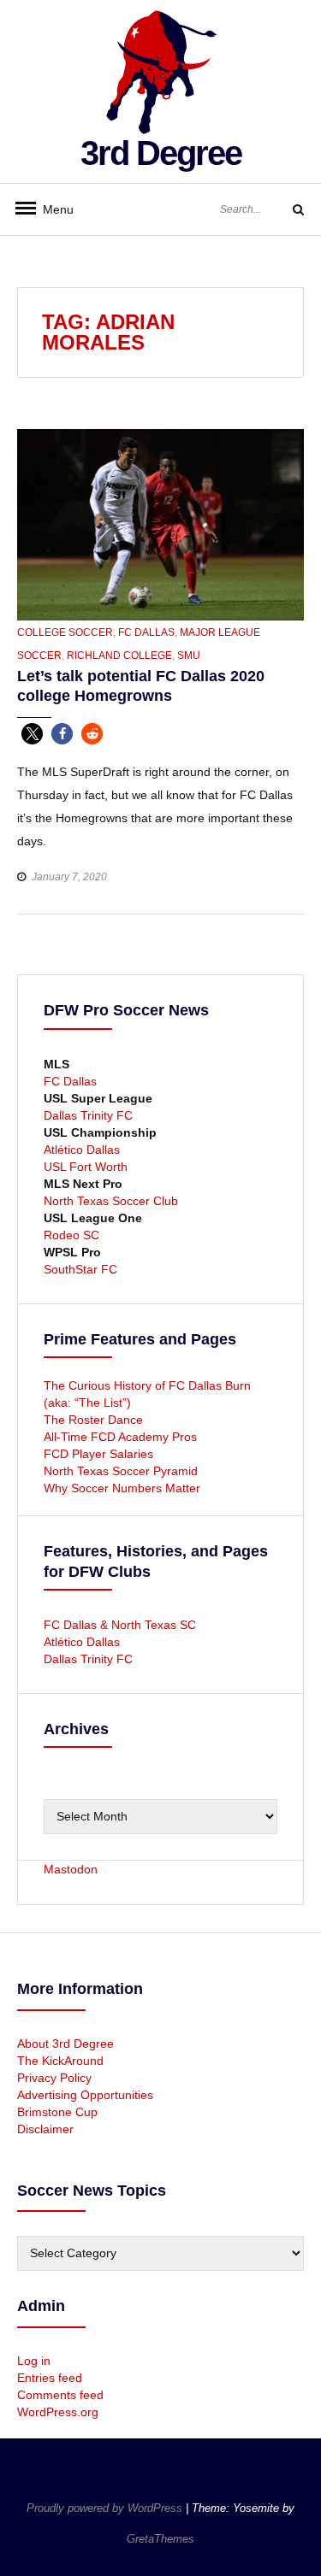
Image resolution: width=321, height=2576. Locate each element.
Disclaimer (45, 2129)
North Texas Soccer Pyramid (121, 1471)
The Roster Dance (95, 1420)
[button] (32, 734)
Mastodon (71, 1869)
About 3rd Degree (65, 2044)
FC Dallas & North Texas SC (120, 1625)
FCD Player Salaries (98, 1454)
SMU (189, 656)
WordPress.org (58, 2412)
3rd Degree (161, 153)
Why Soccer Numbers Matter (122, 1488)
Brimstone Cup (57, 2112)
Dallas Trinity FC (88, 1115)
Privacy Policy (54, 2078)
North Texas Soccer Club (111, 1201)
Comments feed (60, 2395)
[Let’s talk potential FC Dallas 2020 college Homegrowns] (160, 524)
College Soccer (65, 632)
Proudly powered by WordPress (106, 2508)
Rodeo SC (71, 1235)
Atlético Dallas (82, 1150)
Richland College (119, 656)
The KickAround (60, 2061)
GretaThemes (160, 2539)
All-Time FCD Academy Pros (120, 1437)
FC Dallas (146, 632)
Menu (51, 209)
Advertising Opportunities (85, 2095)
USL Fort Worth (86, 1167)
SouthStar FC (80, 1269)
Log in (34, 2361)
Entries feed (50, 2378)
